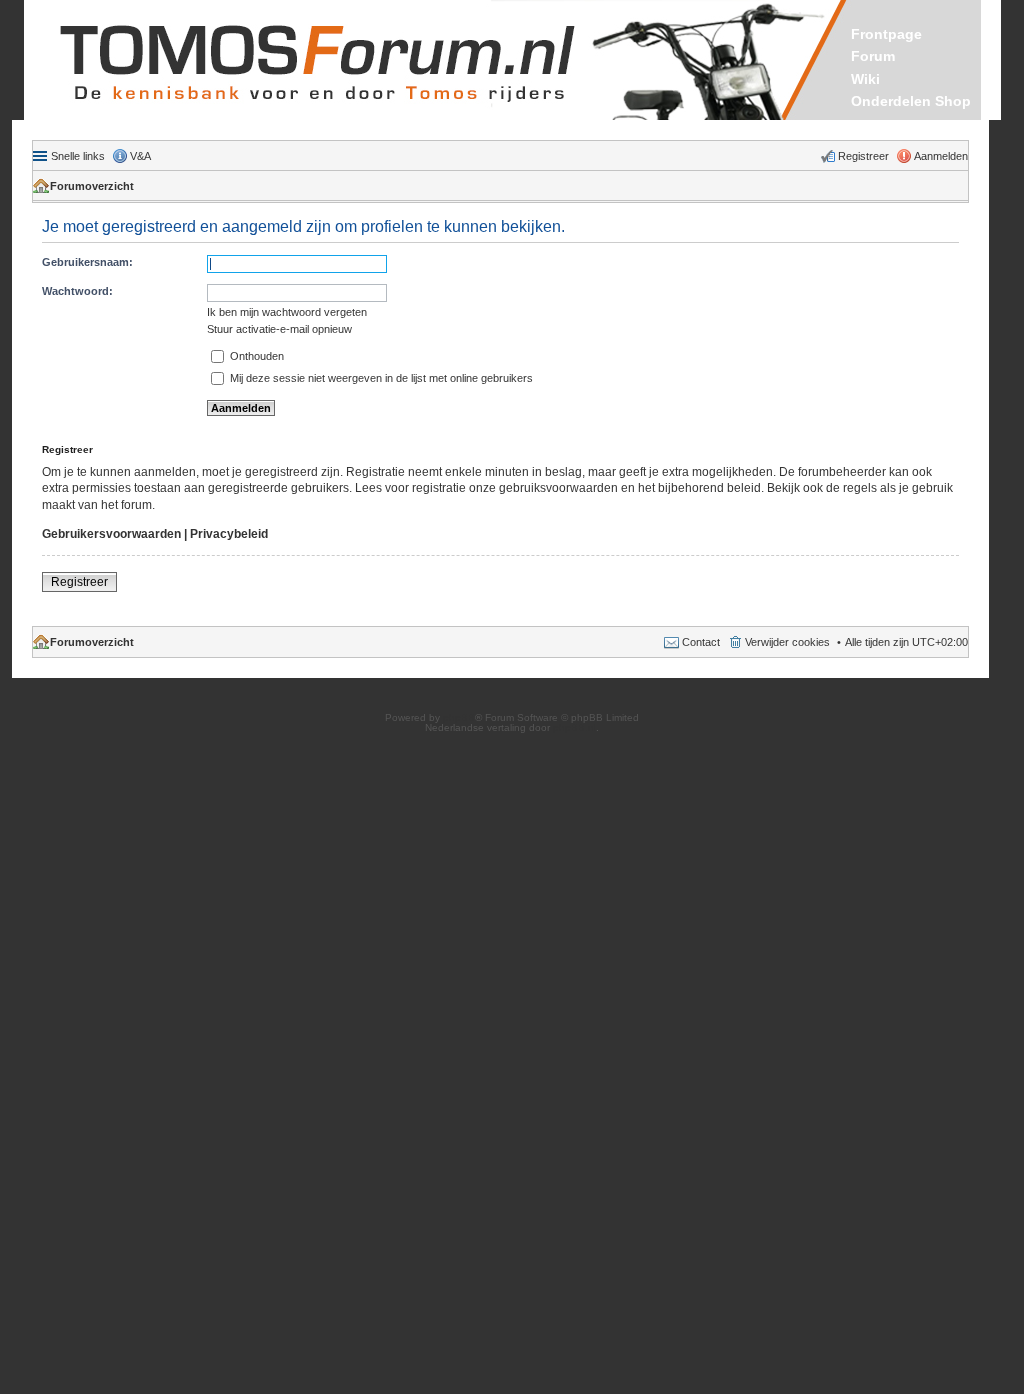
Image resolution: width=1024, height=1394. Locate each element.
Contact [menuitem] (701, 642)
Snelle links (78, 156)
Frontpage (886, 34)
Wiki (865, 79)
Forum (873, 56)
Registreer (79, 582)
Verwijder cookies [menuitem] (787, 642)
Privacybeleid (229, 534)
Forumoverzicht (92, 186)
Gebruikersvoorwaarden (111, 534)
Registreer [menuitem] (863, 156)
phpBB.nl (574, 727)
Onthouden (255, 356)
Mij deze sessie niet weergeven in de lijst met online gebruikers (380, 378)
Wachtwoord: (77, 291)
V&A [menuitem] (140, 156)
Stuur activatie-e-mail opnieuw (279, 329)
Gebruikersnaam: (87, 262)
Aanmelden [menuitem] (941, 156)
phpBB (459, 717)
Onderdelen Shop (911, 101)
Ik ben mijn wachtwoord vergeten (287, 312)
